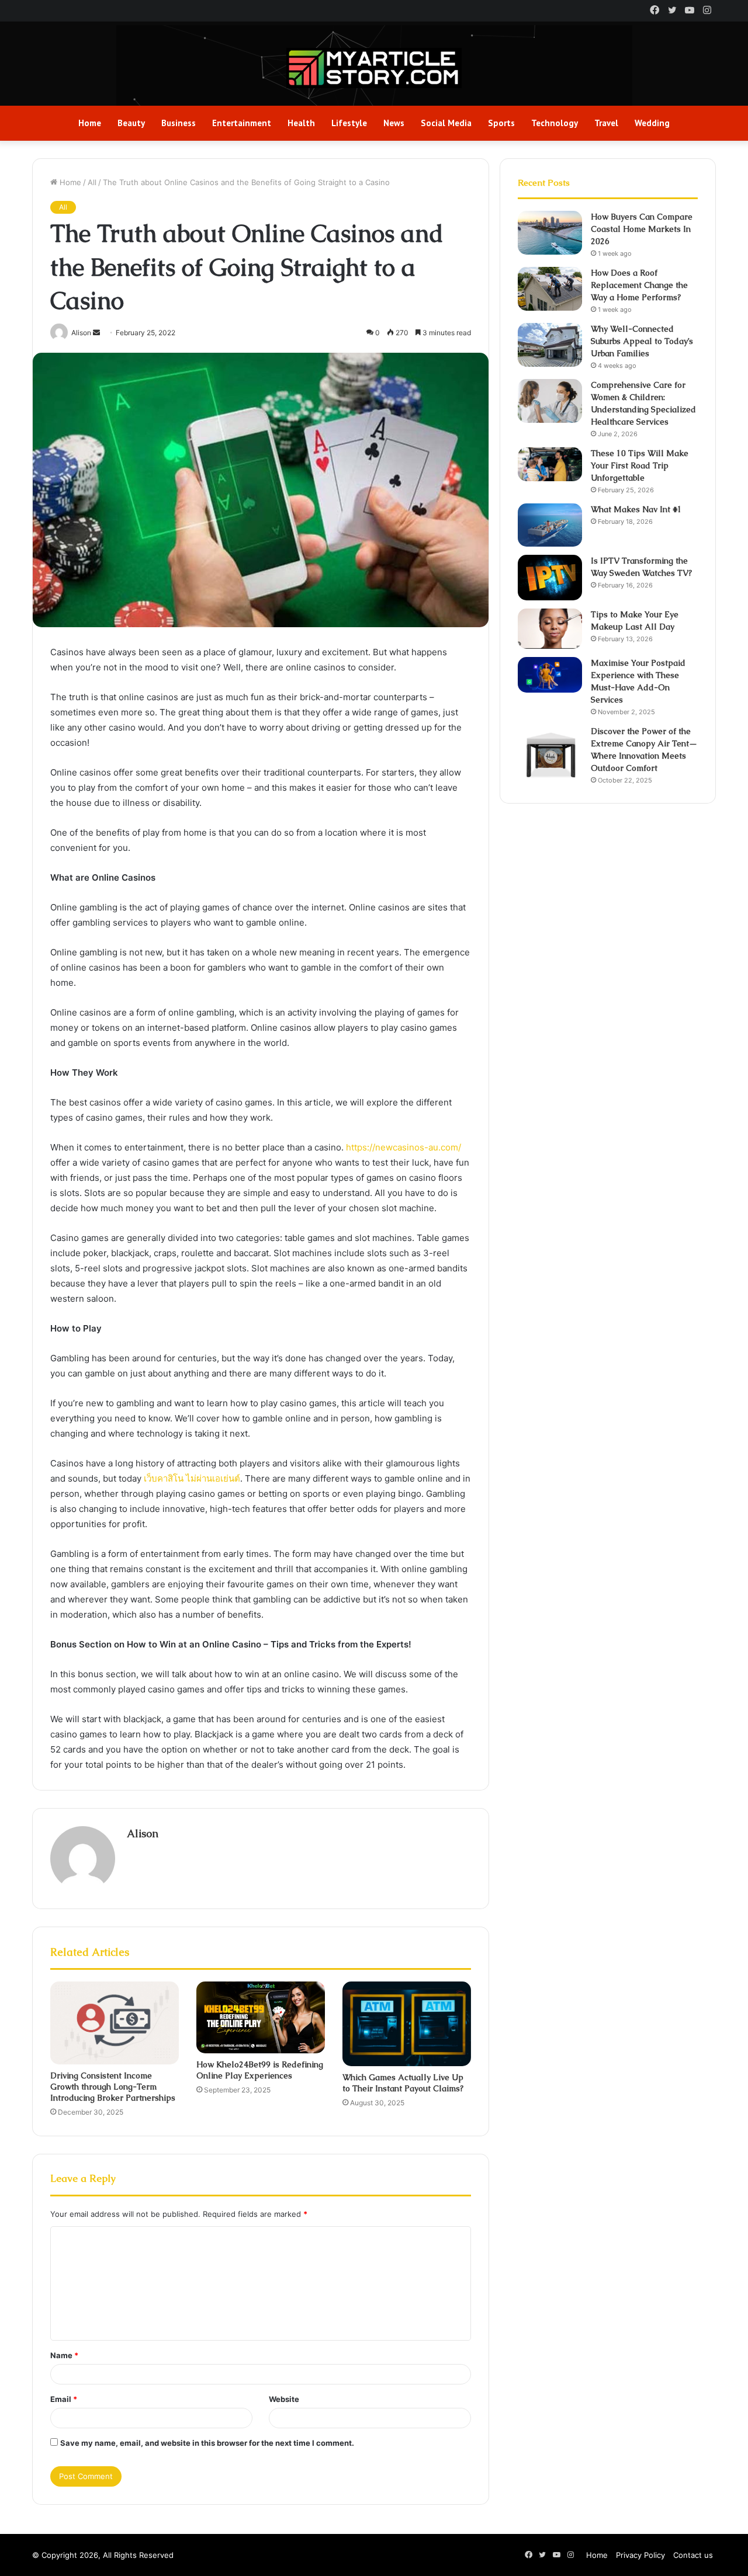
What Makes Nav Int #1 (636, 509)
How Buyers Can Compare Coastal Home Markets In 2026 (642, 229)
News (394, 123)
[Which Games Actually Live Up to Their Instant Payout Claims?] (407, 2024)
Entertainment (242, 123)
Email (64, 2399)
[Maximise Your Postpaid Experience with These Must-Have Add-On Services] (550, 675)
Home (90, 123)
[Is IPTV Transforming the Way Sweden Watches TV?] (550, 578)
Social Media (446, 123)
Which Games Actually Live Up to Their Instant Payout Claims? (403, 2083)
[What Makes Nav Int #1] (550, 525)
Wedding (652, 123)
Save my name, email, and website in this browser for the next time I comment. (207, 2443)
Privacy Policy (640, 2555)
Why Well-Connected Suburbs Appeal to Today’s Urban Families (642, 341)
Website (284, 2399)
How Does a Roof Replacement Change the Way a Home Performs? (639, 285)
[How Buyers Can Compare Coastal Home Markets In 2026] (550, 233)
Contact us (693, 2555)
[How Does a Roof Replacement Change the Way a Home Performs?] (550, 289)
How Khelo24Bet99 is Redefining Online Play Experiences (260, 2070)
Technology (555, 123)
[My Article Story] (374, 68)
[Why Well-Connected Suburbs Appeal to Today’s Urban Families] (550, 345)
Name (64, 2355)
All (92, 182)
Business (179, 123)
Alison (143, 1833)
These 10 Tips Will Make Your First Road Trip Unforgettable (640, 465)
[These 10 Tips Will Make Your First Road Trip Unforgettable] (550, 464)
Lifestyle (349, 123)
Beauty (131, 123)
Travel (606, 123)
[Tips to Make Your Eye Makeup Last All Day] (550, 629)
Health (301, 123)
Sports (501, 123)
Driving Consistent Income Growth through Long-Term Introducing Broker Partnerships (113, 2087)
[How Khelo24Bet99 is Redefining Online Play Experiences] (261, 2017)
